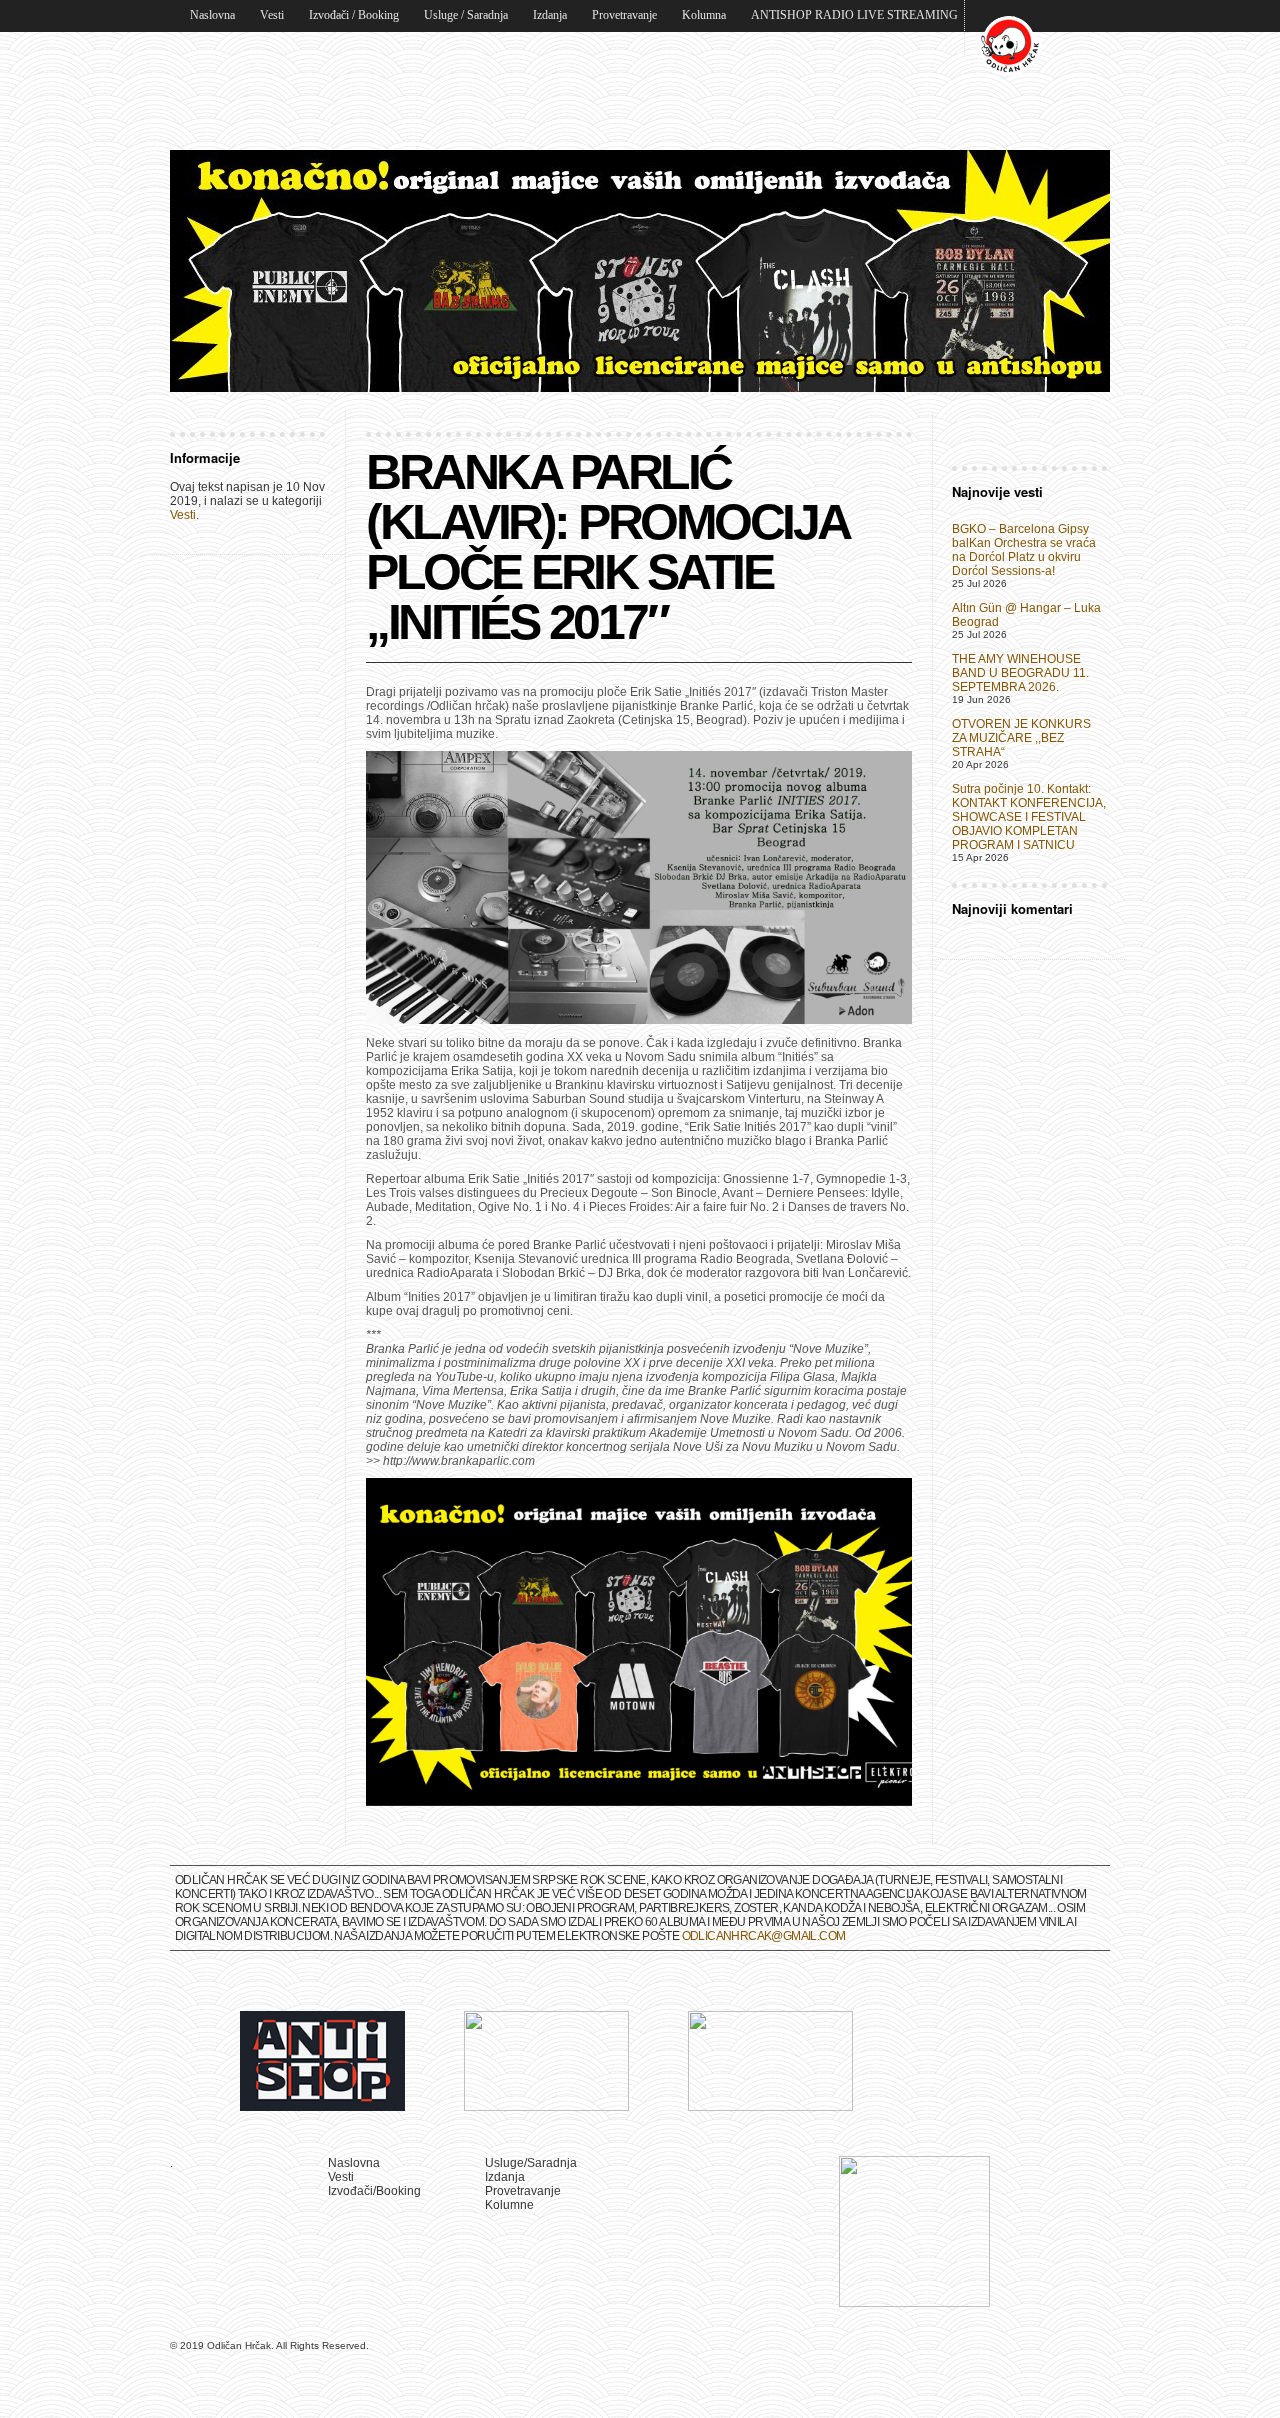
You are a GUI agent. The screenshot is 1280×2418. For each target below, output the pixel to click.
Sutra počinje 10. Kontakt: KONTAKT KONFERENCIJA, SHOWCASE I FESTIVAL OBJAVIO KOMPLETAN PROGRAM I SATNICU (1029, 817)
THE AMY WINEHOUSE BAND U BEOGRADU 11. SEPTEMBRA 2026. (1020, 673)
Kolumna (704, 15)
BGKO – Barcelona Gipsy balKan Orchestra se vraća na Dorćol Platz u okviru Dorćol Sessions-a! (1024, 550)
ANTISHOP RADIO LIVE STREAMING (854, 15)
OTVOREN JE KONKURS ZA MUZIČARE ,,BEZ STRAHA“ (1021, 738)
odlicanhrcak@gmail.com (764, 1936)
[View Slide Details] (640, 271)
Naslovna (212, 15)
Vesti (272, 15)
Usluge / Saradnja (466, 15)
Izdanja (550, 15)
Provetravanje (624, 15)
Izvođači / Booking (354, 15)
